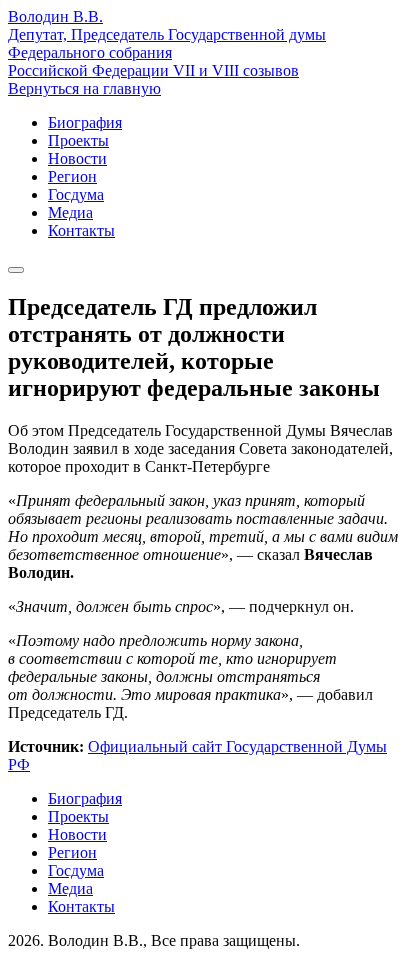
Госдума (76, 194)
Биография (85, 122)
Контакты (81, 230)
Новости (77, 158)
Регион (72, 176)
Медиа (70, 212)
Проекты (78, 140)
